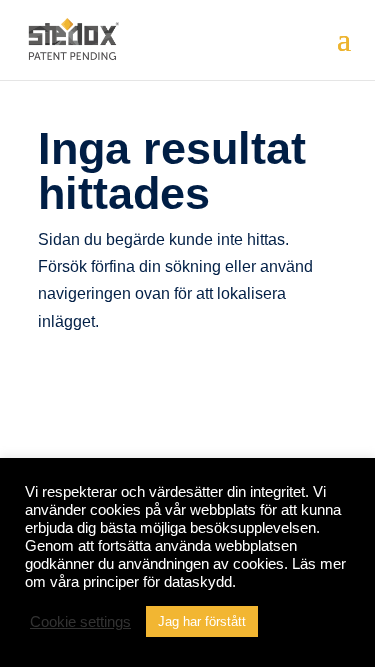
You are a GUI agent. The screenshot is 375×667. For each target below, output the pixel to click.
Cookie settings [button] (80, 622)
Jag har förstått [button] (202, 621)
